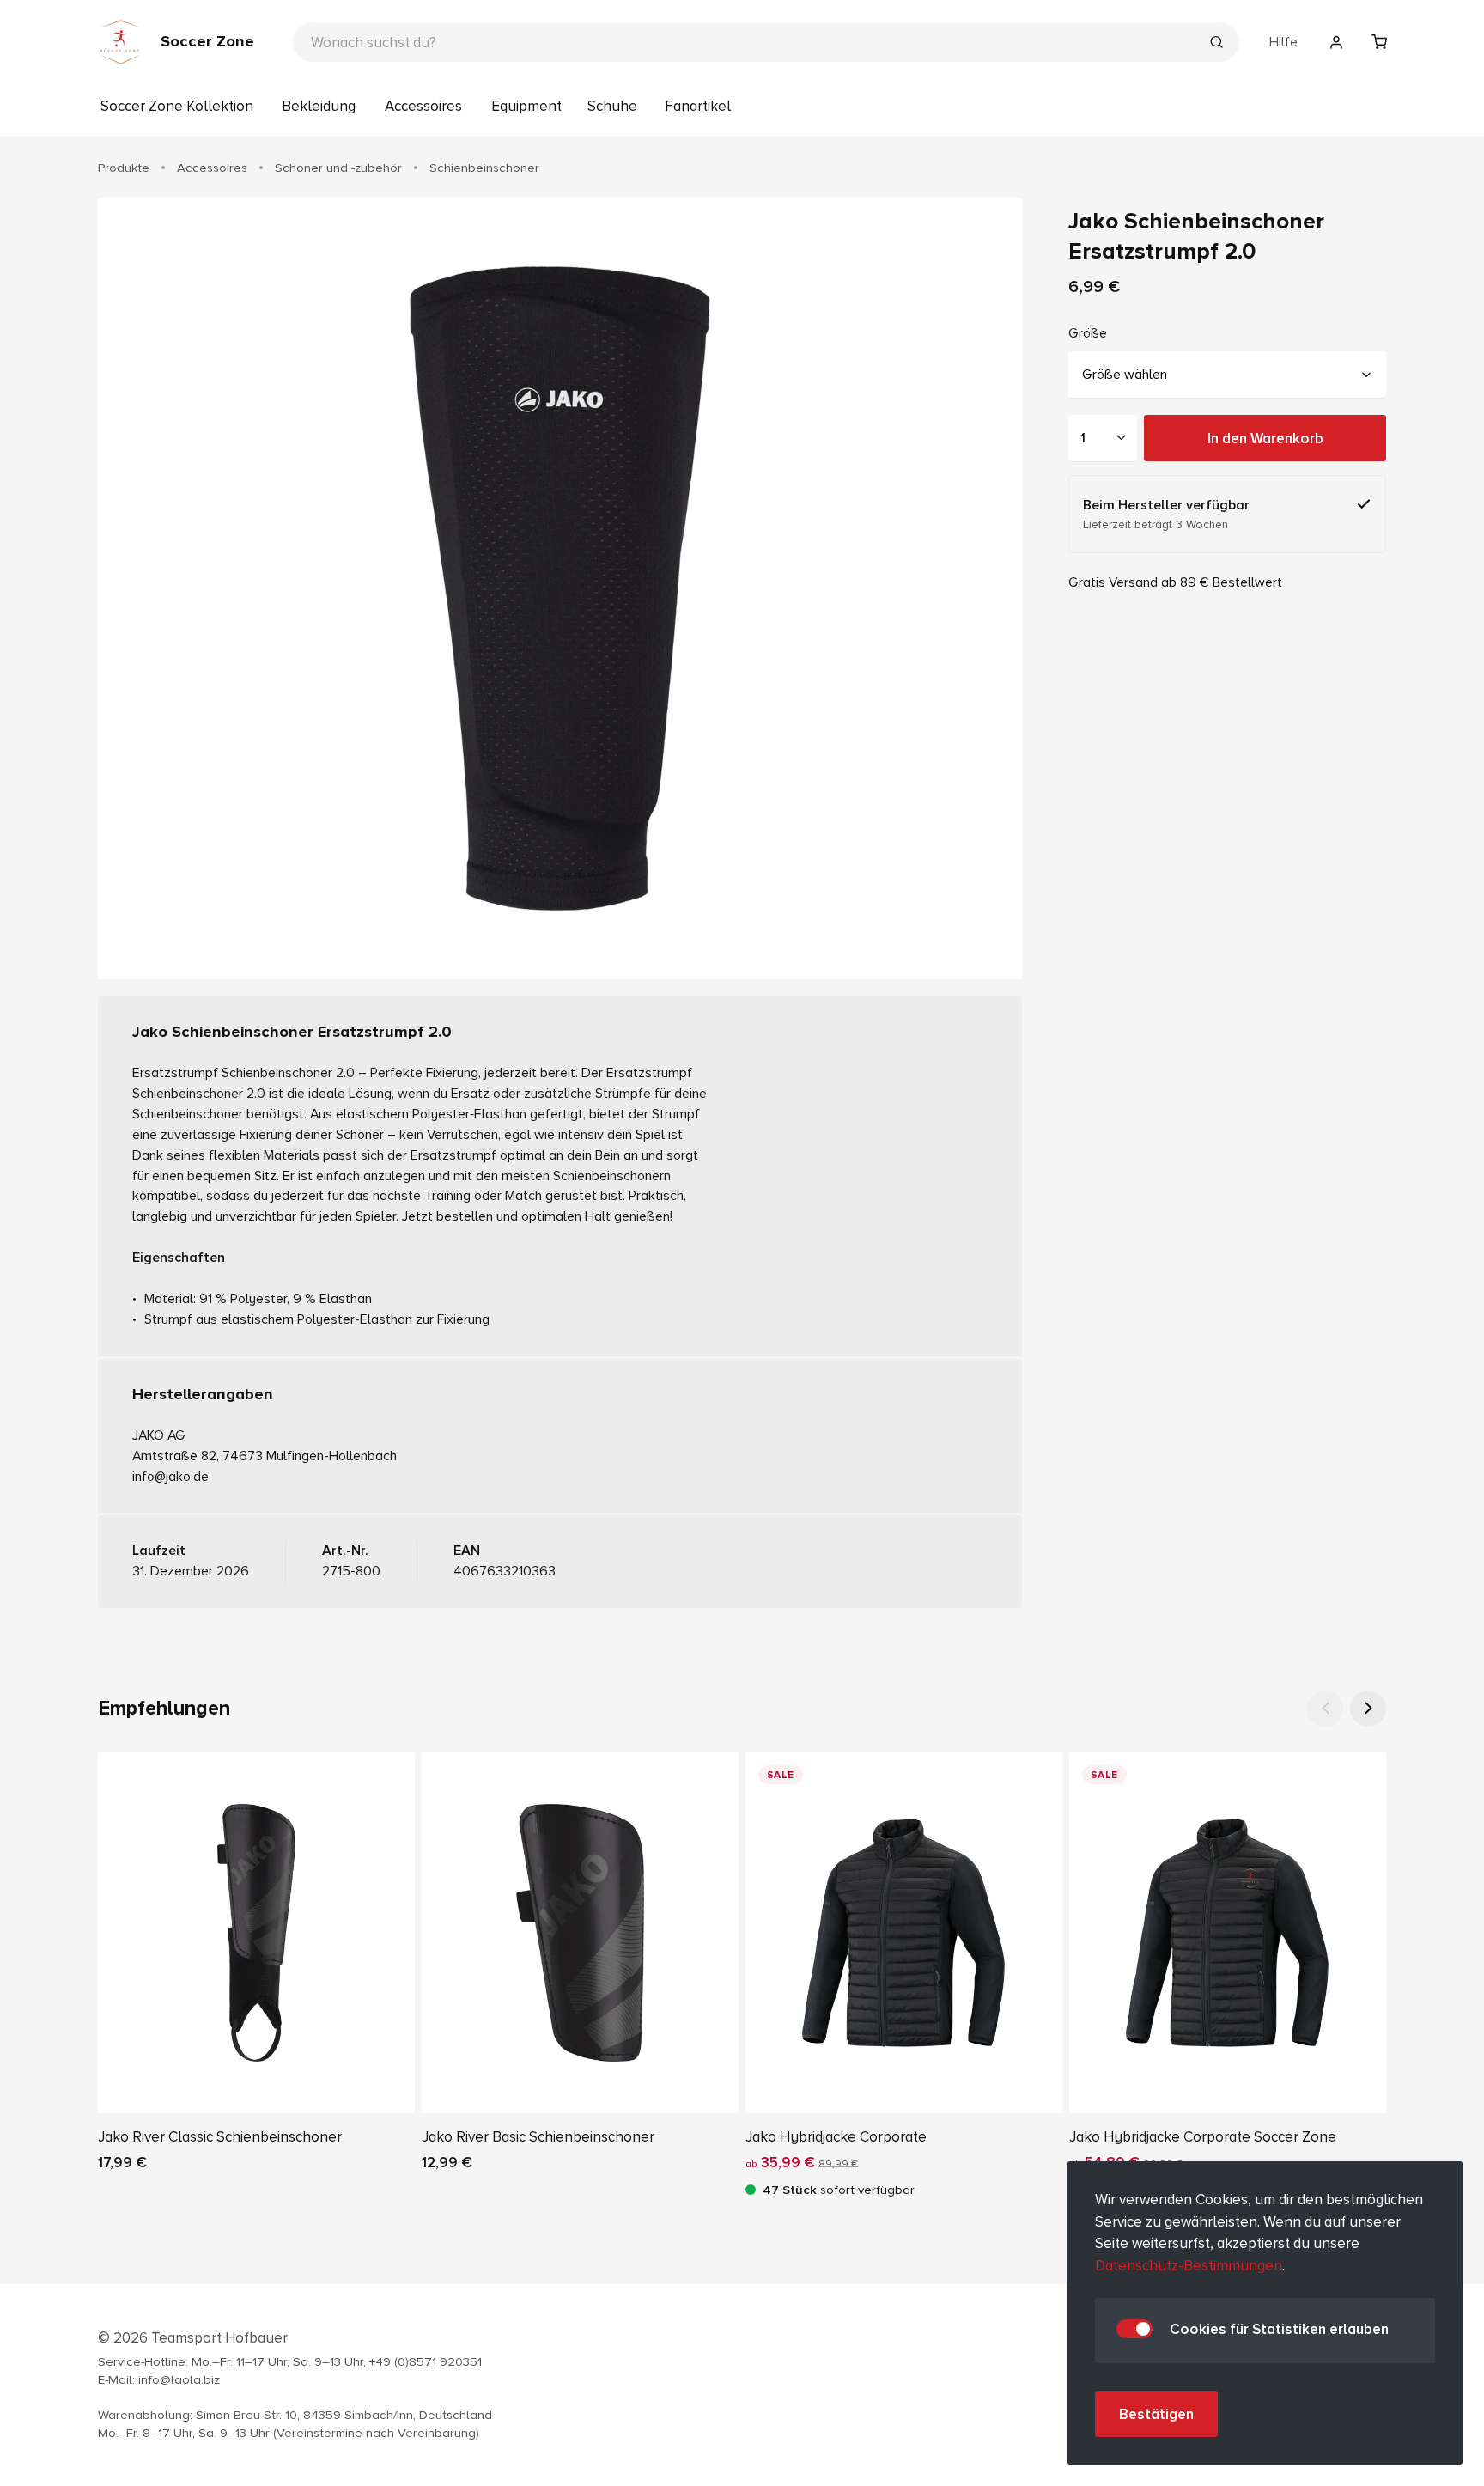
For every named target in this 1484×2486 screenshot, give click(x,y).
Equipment (526, 106)
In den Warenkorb (1265, 438)
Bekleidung (319, 106)
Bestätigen (1156, 2414)
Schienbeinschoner (484, 168)
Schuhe (612, 106)
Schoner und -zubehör (338, 168)
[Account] (1336, 42)
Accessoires (423, 106)
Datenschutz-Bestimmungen (1189, 2266)
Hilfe (1283, 42)
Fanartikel (698, 106)
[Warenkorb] (1379, 42)
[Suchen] (1216, 44)
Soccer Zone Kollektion (177, 106)
